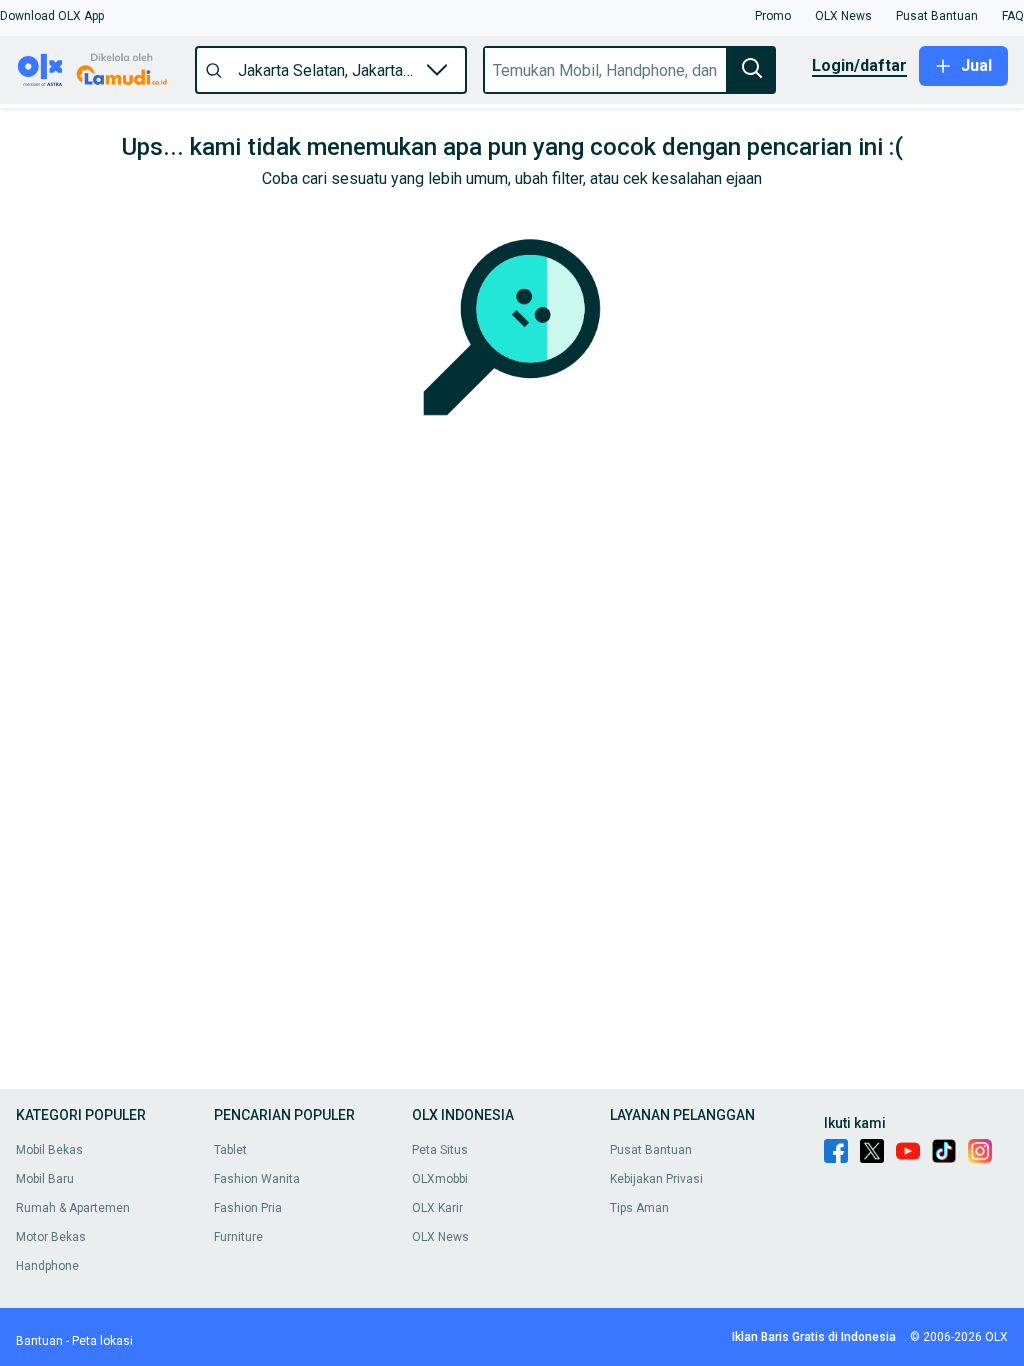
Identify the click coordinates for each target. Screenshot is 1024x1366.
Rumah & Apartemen (73, 1208)
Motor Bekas (51, 1237)
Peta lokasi (102, 1341)
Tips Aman (639, 1208)
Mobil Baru (45, 1179)
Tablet (230, 1150)
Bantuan (39, 1341)
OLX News (440, 1237)
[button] (52, 16)
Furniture (238, 1237)
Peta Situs (440, 1150)
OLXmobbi (440, 1179)
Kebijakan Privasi (656, 1179)
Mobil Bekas (49, 1150)
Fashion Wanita (257, 1179)
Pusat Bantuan (651, 1150)
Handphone (47, 1266)
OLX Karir (437, 1208)
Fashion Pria (248, 1208)
